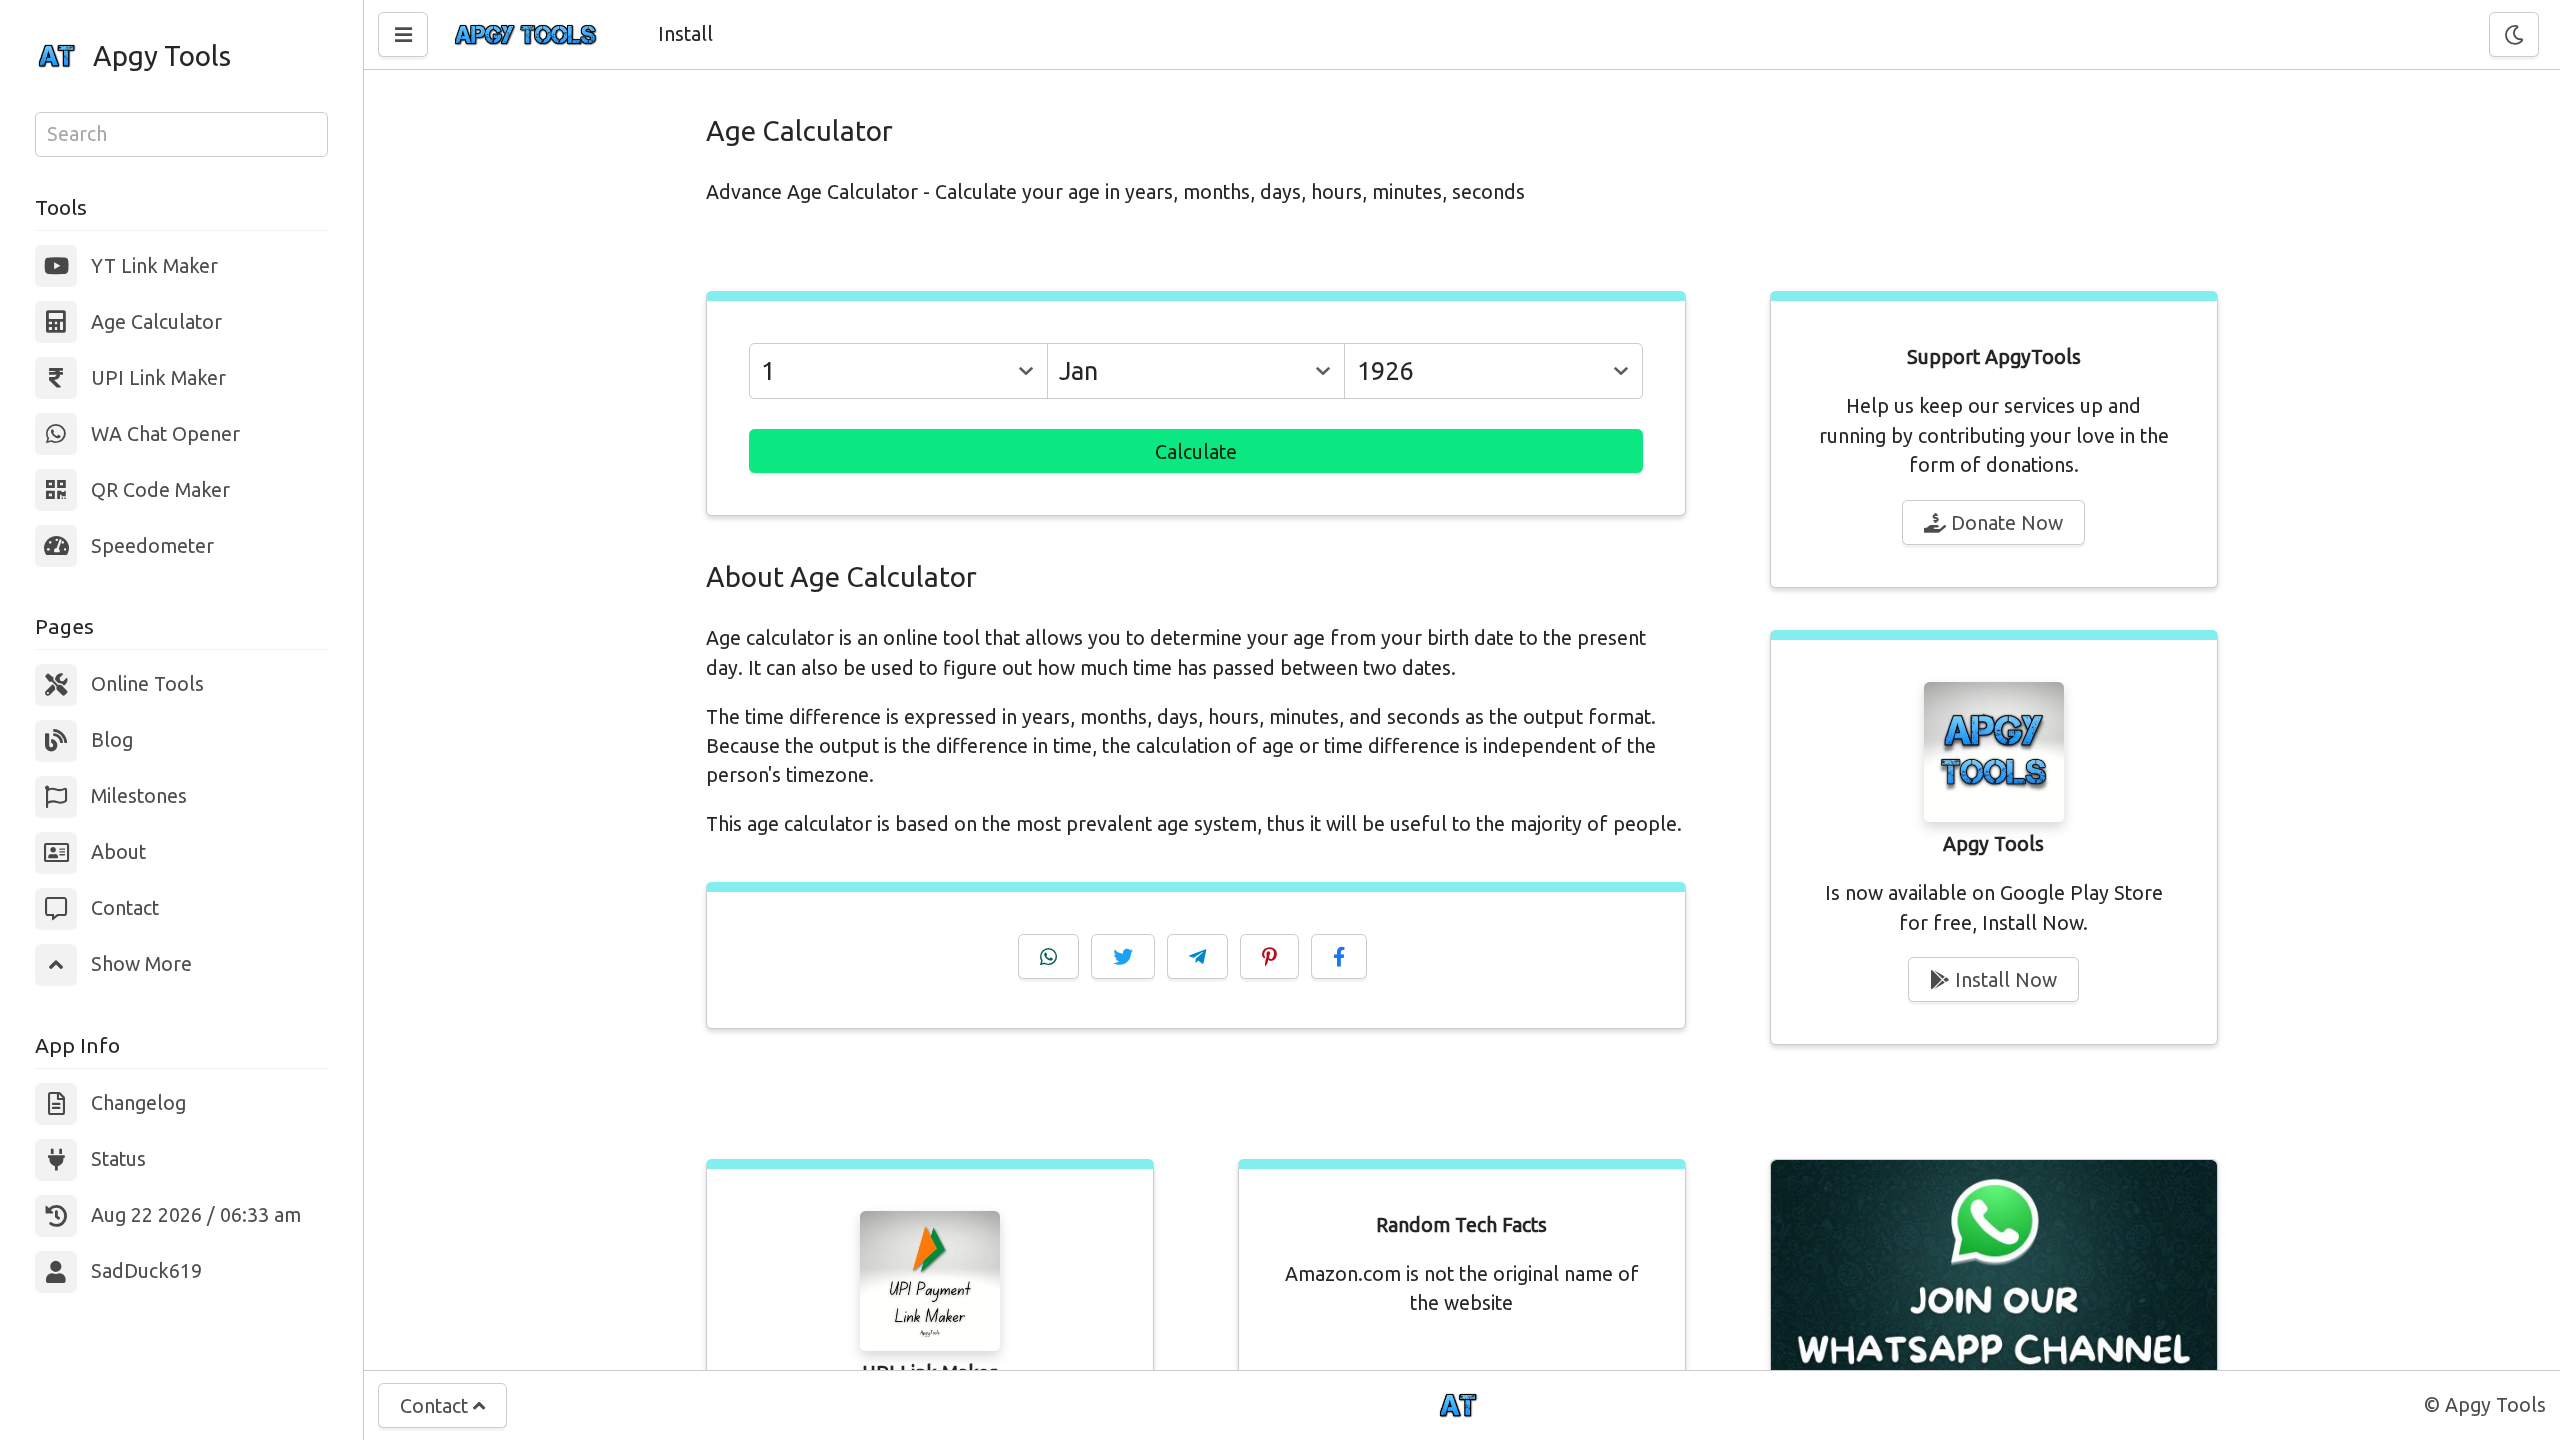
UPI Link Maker (158, 378)
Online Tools (147, 684)
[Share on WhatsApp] (1048, 956)
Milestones (139, 796)
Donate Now (2004, 523)
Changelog (138, 1103)
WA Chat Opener (165, 434)
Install (685, 34)
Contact (125, 908)
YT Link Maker (154, 266)
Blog (112, 740)
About (118, 852)
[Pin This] (1269, 956)
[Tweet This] (1123, 956)
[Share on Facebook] (1339, 956)
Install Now (2003, 980)
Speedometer (152, 546)
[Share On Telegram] (1197, 956)
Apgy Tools (162, 55)
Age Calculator (156, 322)
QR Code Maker (160, 490)
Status (118, 1159)
